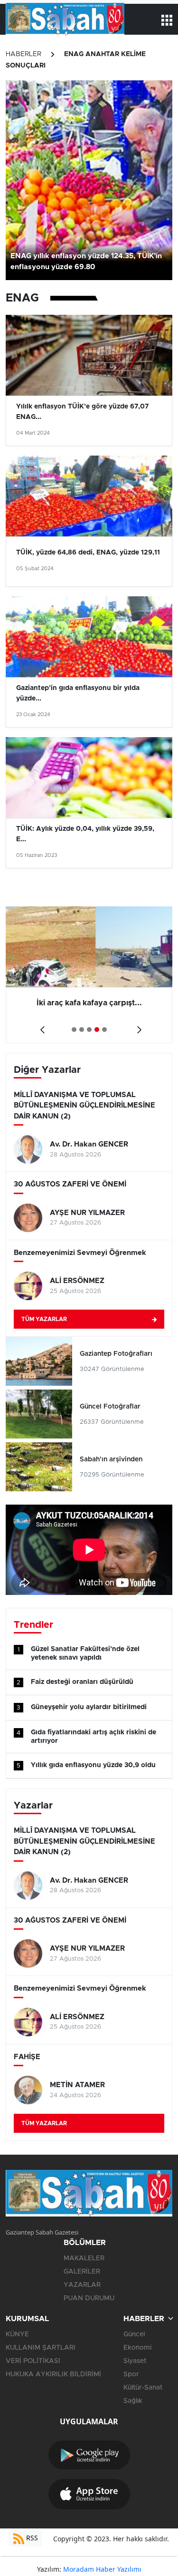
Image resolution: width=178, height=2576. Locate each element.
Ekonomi (137, 2348)
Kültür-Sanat (143, 2388)
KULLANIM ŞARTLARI (41, 2348)
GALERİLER (82, 2272)
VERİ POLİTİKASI (33, 2361)
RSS (31, 2538)
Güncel (134, 2334)
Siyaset (135, 2361)
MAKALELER (84, 2258)
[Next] (137, 1026)
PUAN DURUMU (89, 2298)
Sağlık (133, 2401)
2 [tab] (82, 1030)
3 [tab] (89, 1030)
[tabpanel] (89, 975)
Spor (131, 2374)
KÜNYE (17, 2334)
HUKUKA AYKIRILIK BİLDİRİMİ (53, 2374)
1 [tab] (74, 1030)
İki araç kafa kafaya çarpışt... (89, 1003)
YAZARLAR (82, 2285)
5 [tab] (104, 1030)
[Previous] (41, 1026)
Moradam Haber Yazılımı (102, 2569)
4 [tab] (97, 1030)
